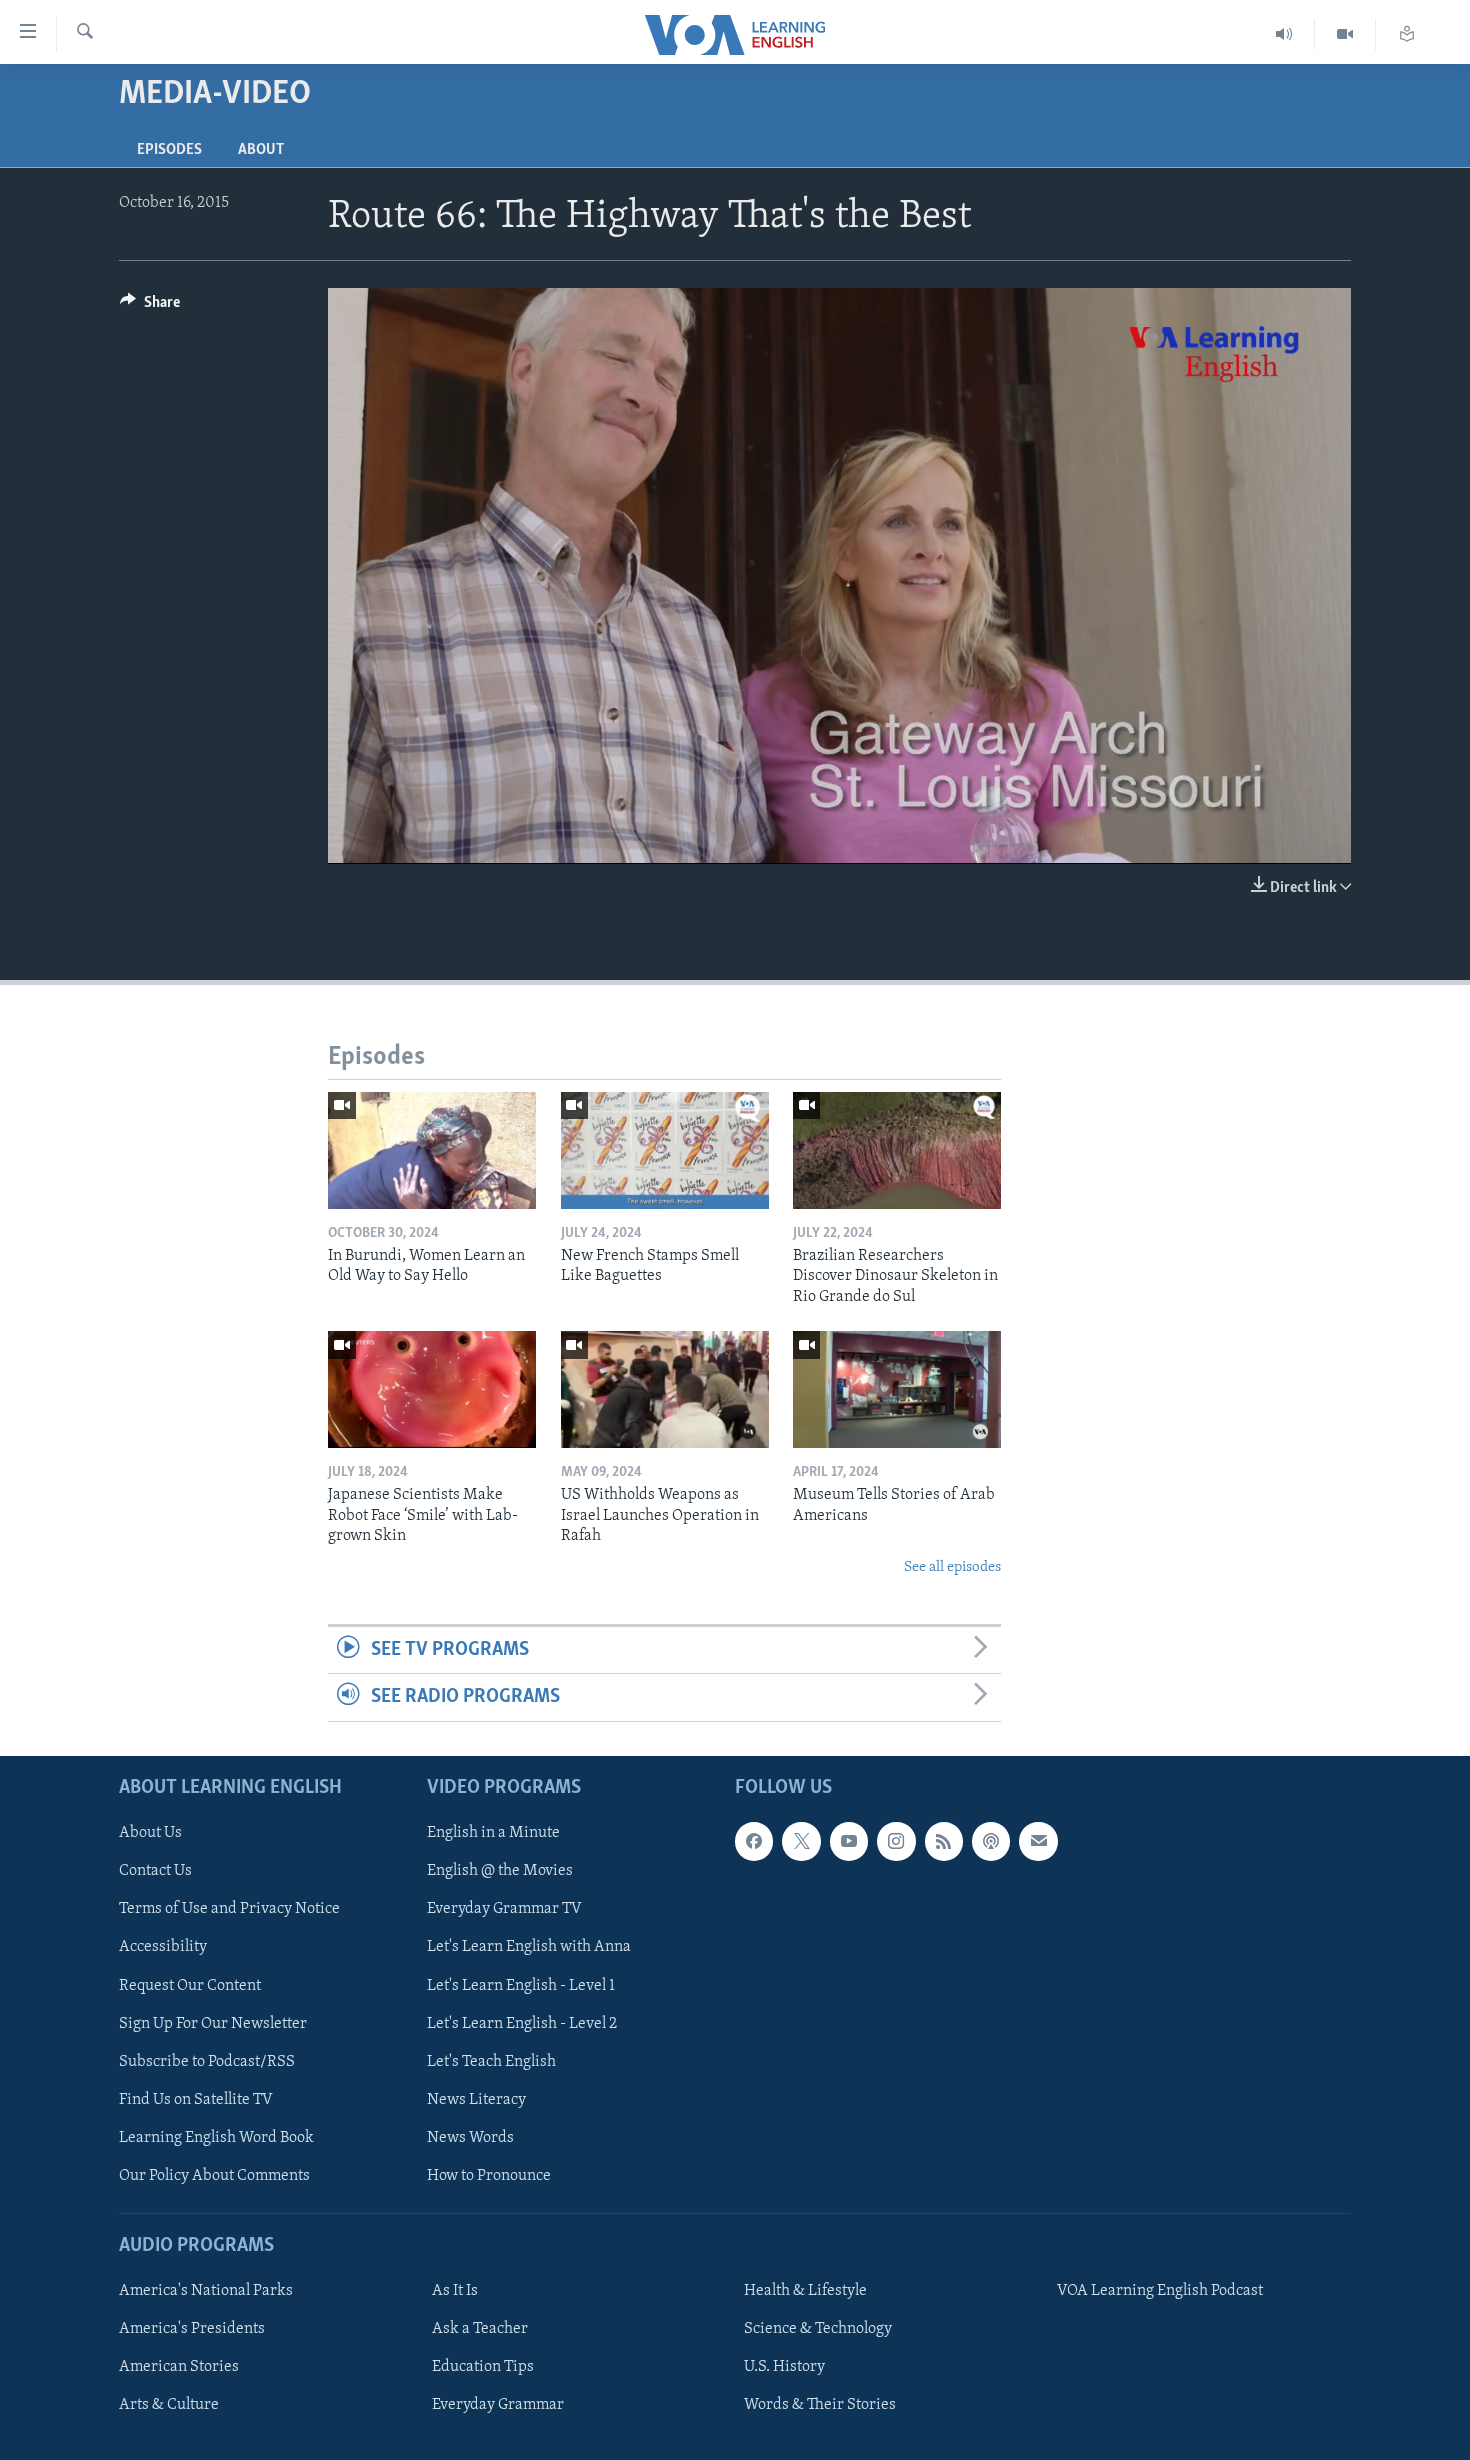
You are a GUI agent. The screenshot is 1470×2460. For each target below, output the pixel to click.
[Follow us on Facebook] (754, 1841)
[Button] (150, 307)
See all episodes (952, 1567)
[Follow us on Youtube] (849, 1841)
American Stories (179, 2367)
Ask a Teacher (480, 2329)
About (261, 150)
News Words (470, 2137)
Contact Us (155, 1871)
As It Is (455, 2291)
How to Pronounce (489, 2175)
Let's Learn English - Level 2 (522, 2023)
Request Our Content (190, 1985)
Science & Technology (818, 2329)
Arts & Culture (169, 2405)
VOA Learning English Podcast (1160, 2291)
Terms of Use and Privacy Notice (229, 1909)
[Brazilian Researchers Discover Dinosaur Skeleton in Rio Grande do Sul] (897, 1150)
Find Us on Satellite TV (196, 2099)
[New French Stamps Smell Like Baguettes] (665, 1150)
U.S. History (784, 2367)
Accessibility (163, 1947)
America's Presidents (192, 2329)
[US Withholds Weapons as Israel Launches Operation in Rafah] (665, 1389)
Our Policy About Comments (214, 2175)
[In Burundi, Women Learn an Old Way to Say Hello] (432, 1150)
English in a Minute (493, 1833)
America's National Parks (206, 2291)
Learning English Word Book (216, 2137)
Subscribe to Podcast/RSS (207, 2061)
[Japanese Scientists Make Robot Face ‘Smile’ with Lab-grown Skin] (432, 1389)
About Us (150, 1833)
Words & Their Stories (820, 2405)
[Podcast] (991, 1841)
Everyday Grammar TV (504, 1909)
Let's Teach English (491, 2061)
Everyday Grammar (498, 2405)
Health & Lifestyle (805, 2291)
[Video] (1345, 34)
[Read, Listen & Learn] (1407, 34)
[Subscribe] (1038, 1841)
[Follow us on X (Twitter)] (801, 1841)
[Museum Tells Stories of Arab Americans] (897, 1389)
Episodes (169, 150)
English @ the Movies (500, 1871)
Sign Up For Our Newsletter (213, 2023)
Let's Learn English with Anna (529, 1947)
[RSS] (944, 1841)
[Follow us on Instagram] (896, 1841)
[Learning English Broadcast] (1284, 34)
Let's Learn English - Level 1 (521, 1985)
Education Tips (483, 2367)
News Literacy (476, 2099)
